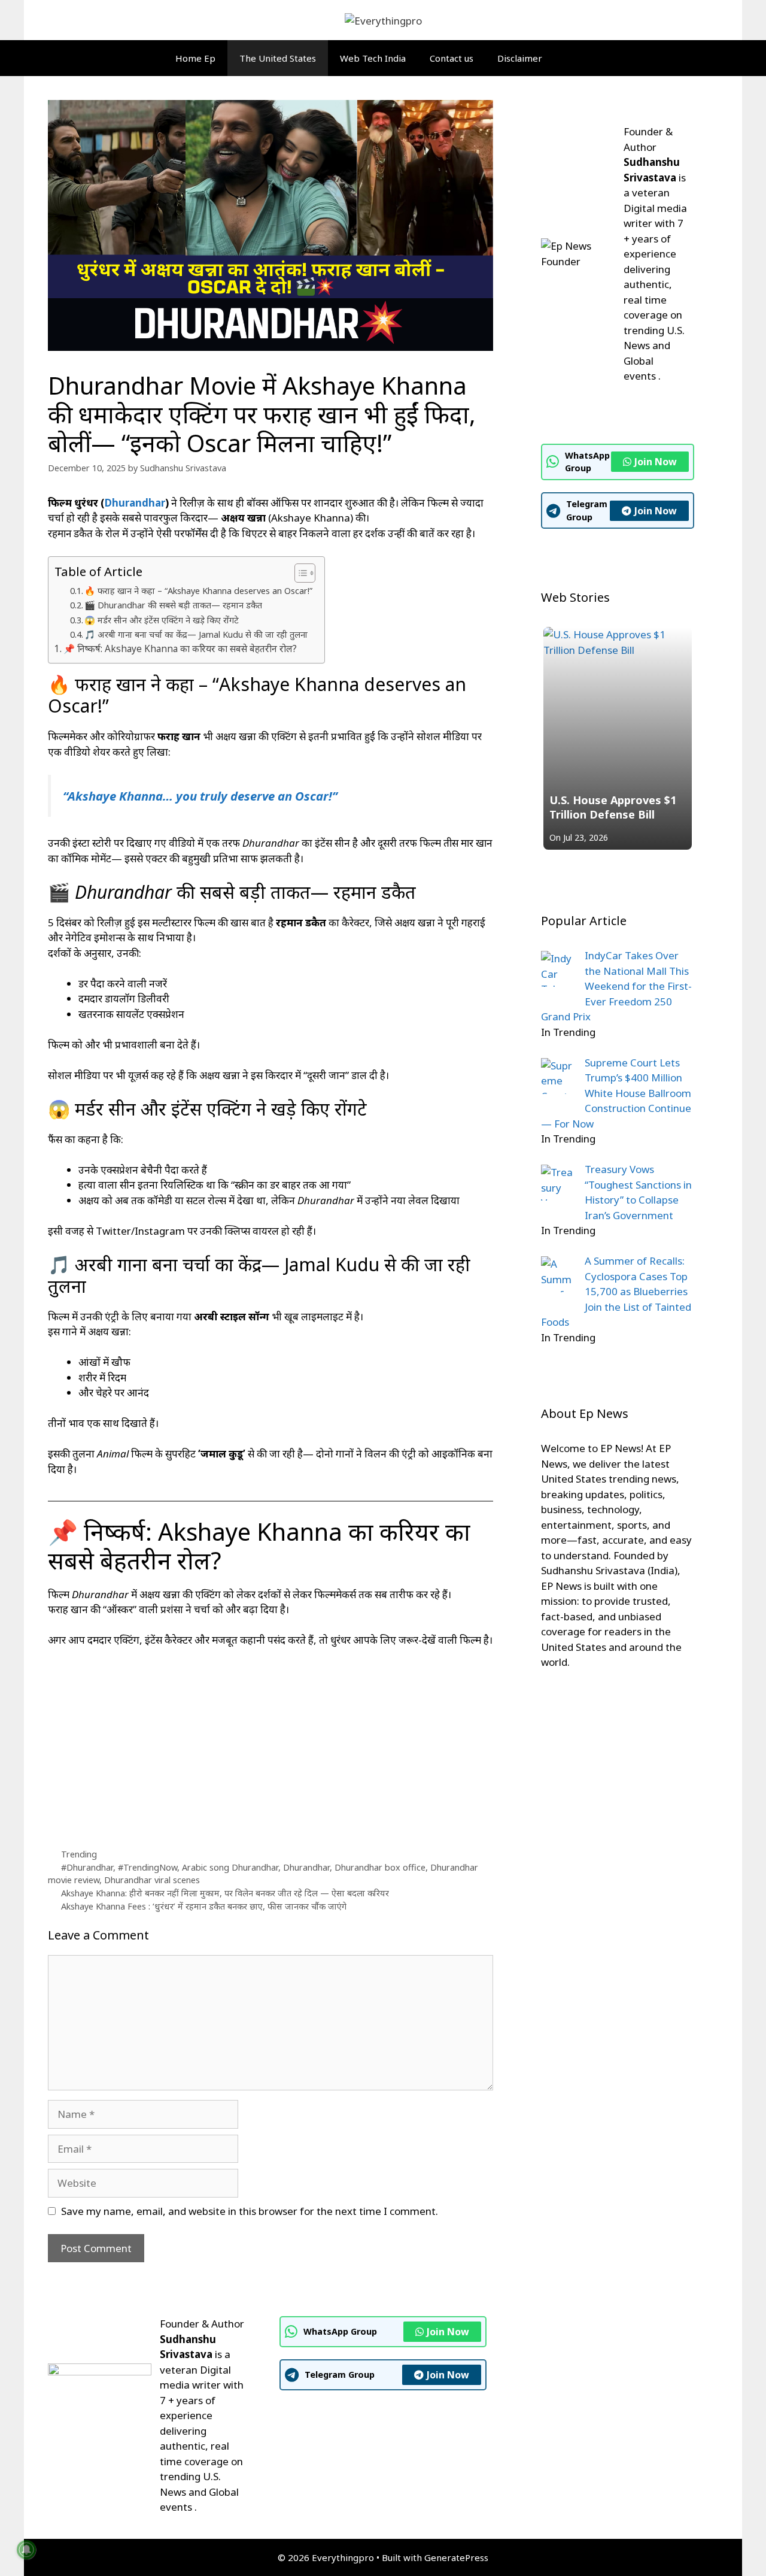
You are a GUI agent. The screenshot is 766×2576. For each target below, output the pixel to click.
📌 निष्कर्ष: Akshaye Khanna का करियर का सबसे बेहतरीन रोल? (180, 648)
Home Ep (195, 58)
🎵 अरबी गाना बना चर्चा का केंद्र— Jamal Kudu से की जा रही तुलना (196, 634)
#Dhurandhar (87, 1867)
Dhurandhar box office (380, 1867)
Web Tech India (373, 58)
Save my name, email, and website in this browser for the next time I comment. (250, 2211)
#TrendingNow (148, 1867)
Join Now (656, 462)
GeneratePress (456, 2557)
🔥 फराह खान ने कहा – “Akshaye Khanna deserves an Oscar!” (198, 590)
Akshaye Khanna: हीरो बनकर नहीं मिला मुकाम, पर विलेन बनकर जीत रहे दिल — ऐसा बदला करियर (225, 1893)
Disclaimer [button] (520, 58)
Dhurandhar (135, 503)
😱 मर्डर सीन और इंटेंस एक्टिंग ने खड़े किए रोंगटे (162, 620)
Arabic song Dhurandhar (230, 1867)
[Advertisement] (270, 1747)
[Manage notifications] (26, 2550)
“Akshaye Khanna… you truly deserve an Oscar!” (200, 796)
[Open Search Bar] (585, 58)
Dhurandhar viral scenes (152, 1880)
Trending (79, 1854)
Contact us (452, 58)
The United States (278, 58)
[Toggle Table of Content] (299, 573)
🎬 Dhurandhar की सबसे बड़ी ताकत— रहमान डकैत (173, 605)
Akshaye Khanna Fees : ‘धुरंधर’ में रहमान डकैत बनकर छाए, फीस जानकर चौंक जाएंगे (204, 1906)
